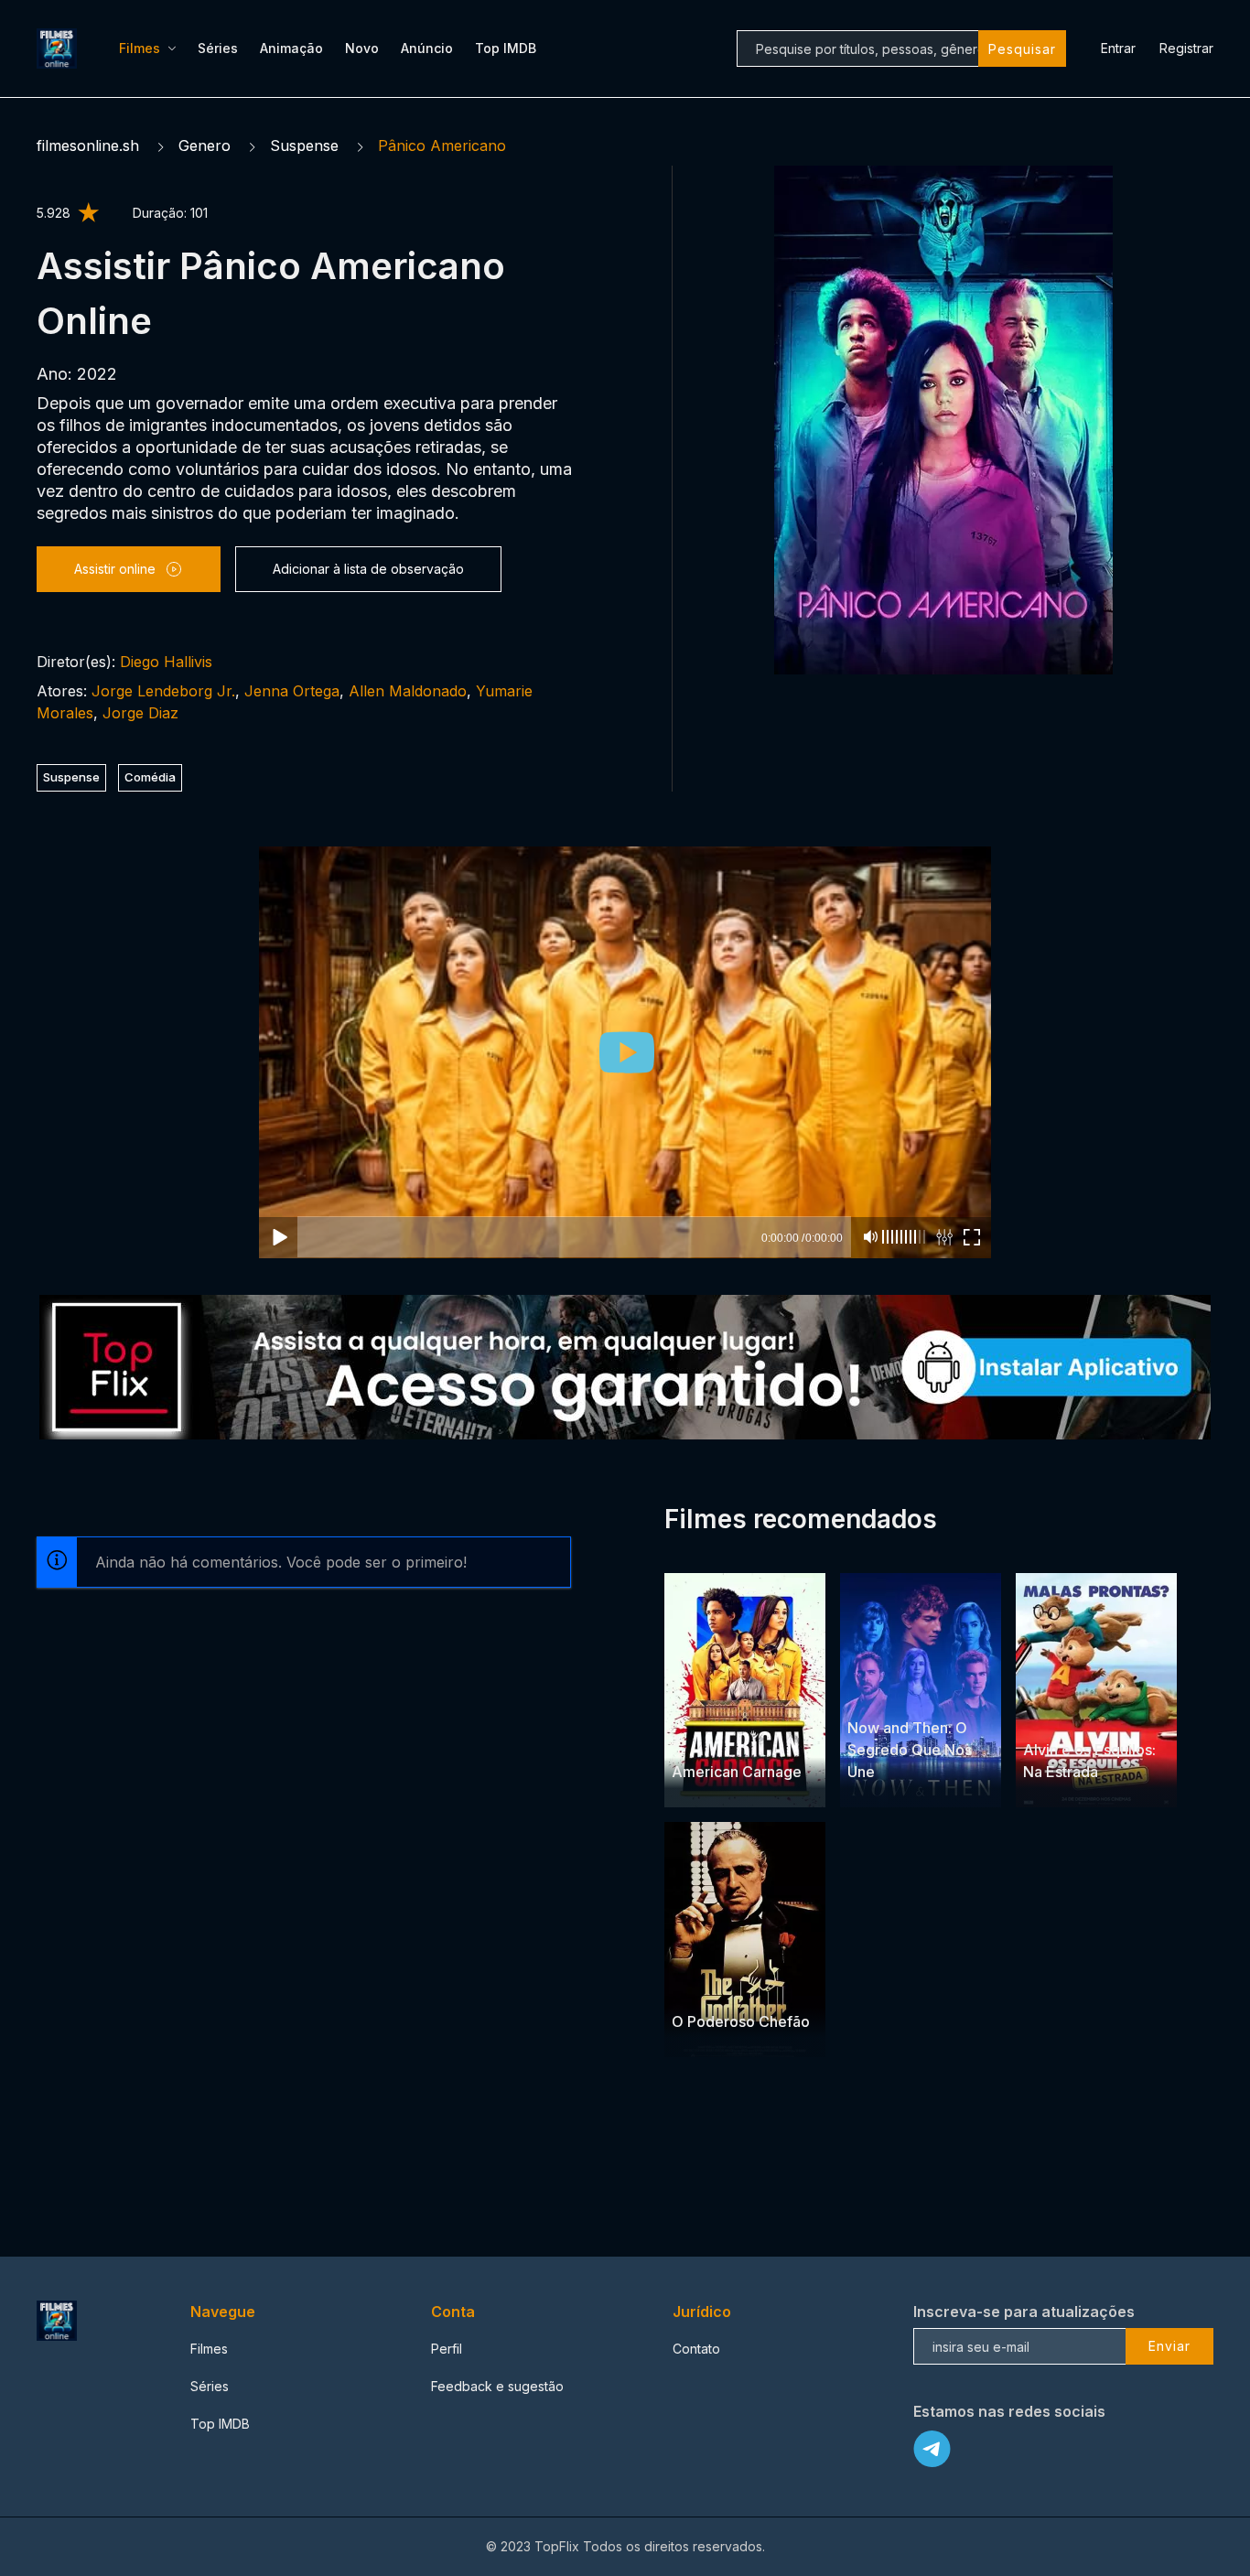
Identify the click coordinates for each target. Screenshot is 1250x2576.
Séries (218, 48)
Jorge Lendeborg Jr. (163, 691)
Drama (693, 1986)
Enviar (1169, 2346)
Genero (205, 146)
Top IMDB (506, 48)
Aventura (1116, 1714)
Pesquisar (1022, 49)
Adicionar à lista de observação (368, 569)
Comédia (150, 777)
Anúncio (427, 48)
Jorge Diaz (140, 713)
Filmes (140, 48)
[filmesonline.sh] (59, 49)
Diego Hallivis (166, 662)
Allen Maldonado (408, 691)
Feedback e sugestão (497, 2386)
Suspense (304, 146)
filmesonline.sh (88, 146)
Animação (291, 48)
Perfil (447, 2349)
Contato (696, 2349)
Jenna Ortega (292, 691)
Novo (362, 48)
